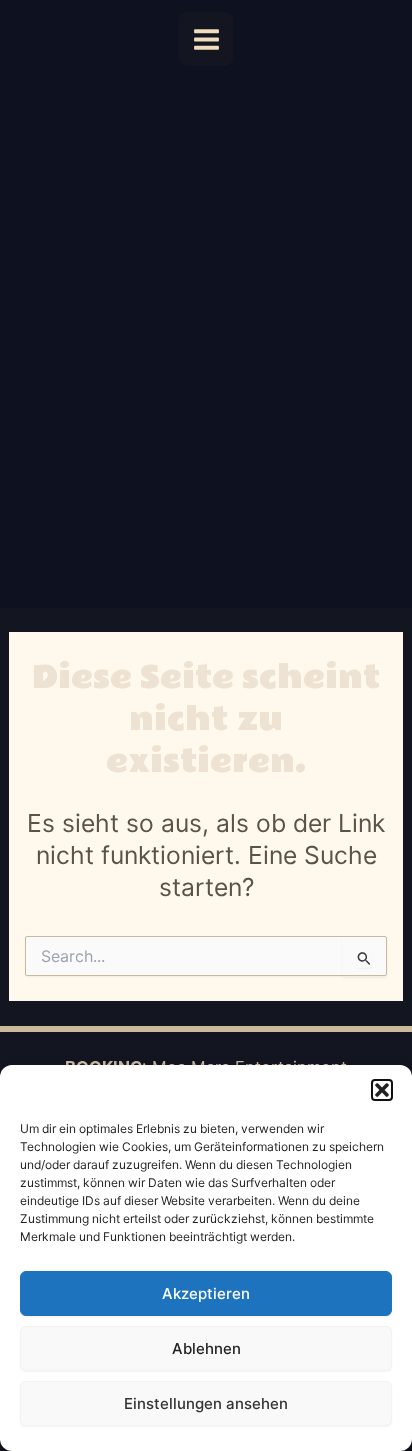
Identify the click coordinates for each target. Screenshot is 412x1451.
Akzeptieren (206, 1293)
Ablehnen (206, 1348)
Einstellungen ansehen (206, 1403)
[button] (382, 1090)
